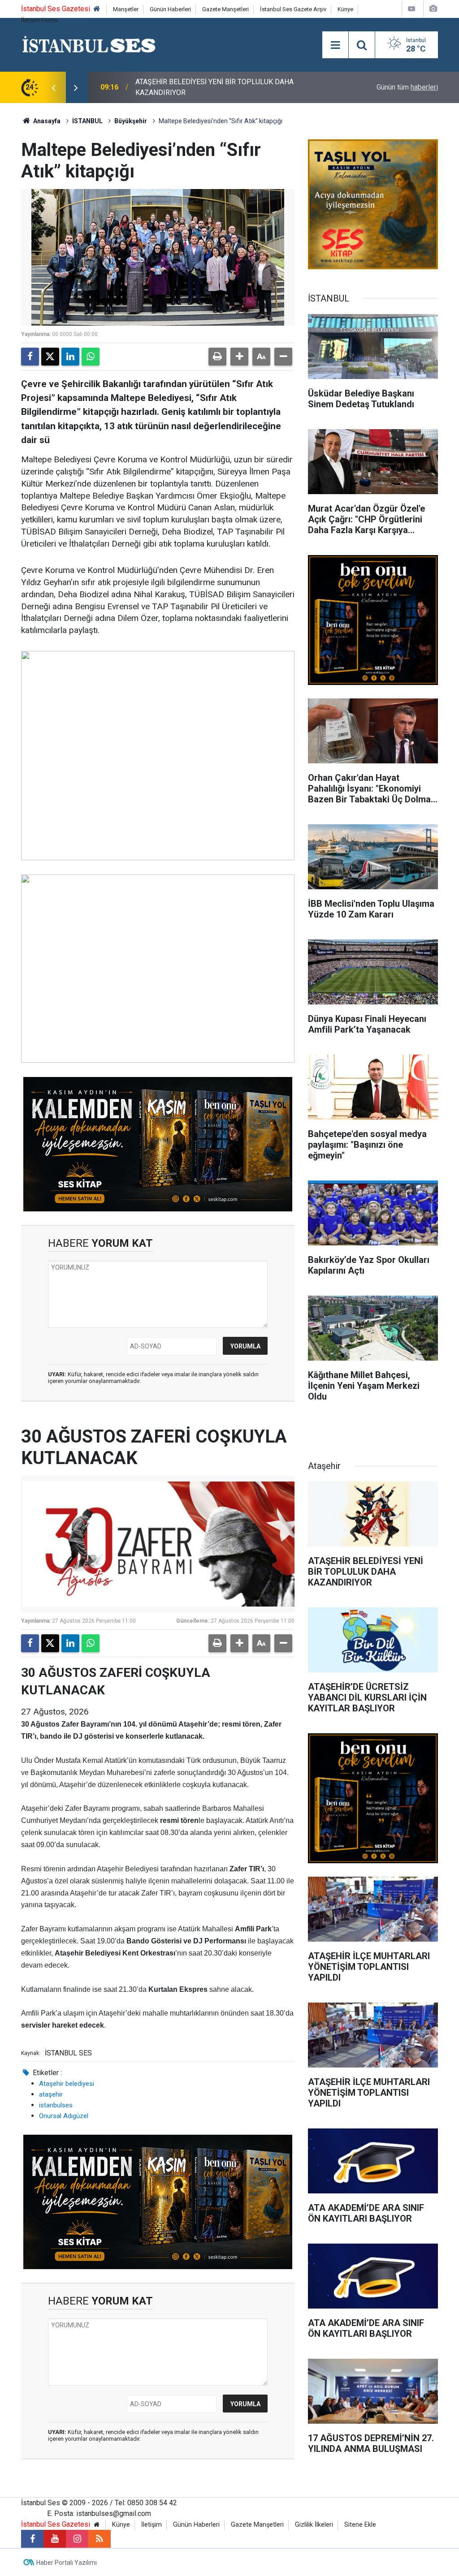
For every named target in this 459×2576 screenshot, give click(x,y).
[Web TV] (411, 9)
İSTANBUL (87, 121)
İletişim (152, 2525)
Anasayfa (46, 121)
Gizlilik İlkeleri (314, 2525)
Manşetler (126, 9)
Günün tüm (407, 87)
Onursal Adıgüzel (64, 2116)
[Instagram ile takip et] (77, 2539)
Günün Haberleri (170, 9)
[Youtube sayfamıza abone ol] (55, 2539)
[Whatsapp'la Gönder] (91, 357)
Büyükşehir (131, 121)
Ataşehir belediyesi (67, 2084)
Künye (345, 9)
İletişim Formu (39, 20)
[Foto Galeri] (433, 9)
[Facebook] (30, 357)
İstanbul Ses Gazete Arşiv (293, 9)
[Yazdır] (217, 357)
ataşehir (51, 2094)
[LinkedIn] (70, 357)
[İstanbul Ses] (89, 44)
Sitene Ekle (360, 2525)
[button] (239, 357)
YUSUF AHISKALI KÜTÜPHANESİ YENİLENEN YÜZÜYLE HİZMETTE (222, 87)
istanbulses (56, 2105)
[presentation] (53, 87)
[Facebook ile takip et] (32, 2539)
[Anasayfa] (97, 9)
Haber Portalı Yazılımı (67, 2563)
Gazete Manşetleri (225, 9)
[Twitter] (50, 357)
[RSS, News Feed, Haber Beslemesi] (100, 2539)
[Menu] (335, 45)
